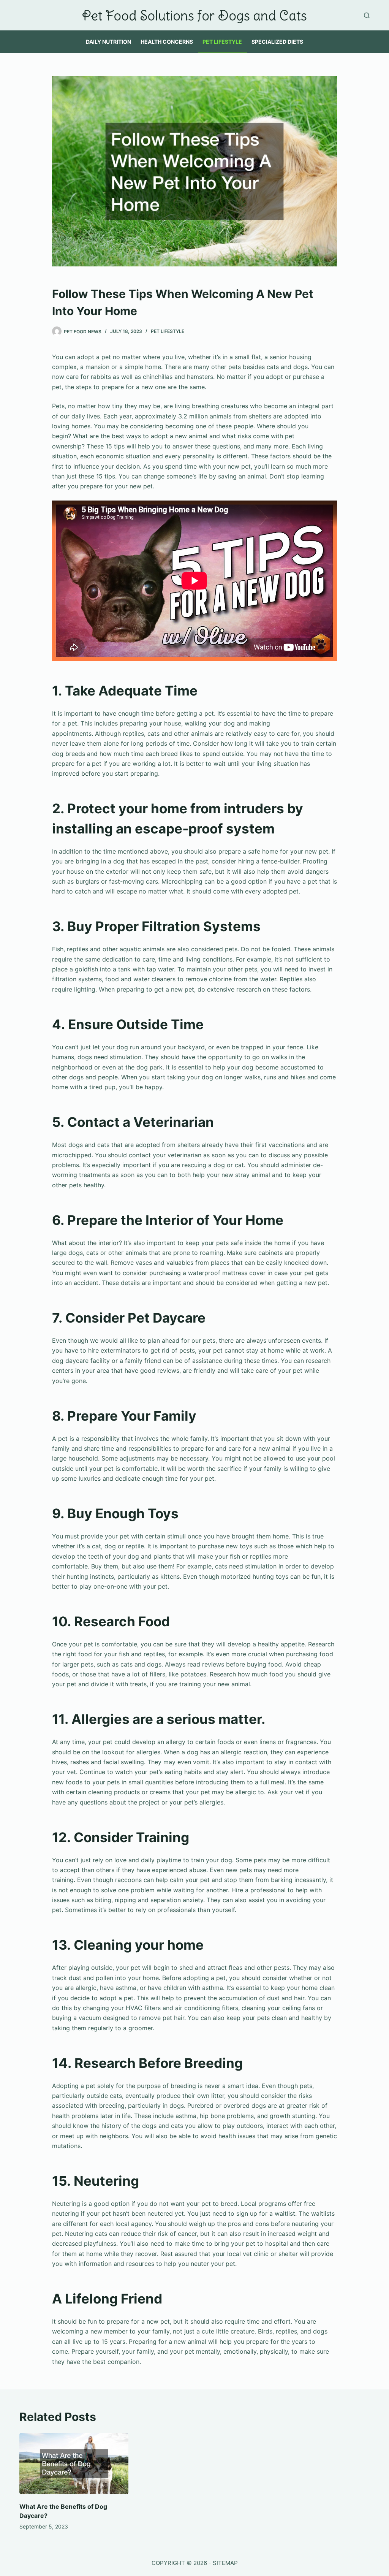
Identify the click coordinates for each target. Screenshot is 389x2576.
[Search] (367, 15)
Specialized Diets (277, 42)
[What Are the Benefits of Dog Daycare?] (74, 2464)
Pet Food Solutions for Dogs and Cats (194, 15)
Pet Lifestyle (222, 42)
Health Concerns (167, 42)
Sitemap (225, 2563)
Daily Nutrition (108, 42)
